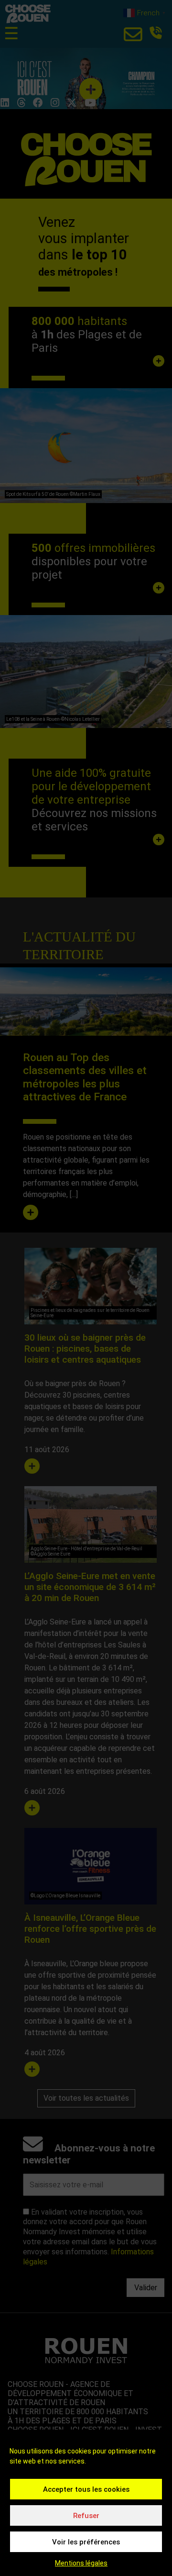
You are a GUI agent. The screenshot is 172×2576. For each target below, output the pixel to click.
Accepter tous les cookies (86, 2489)
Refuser (86, 2516)
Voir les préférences (86, 2542)
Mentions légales (81, 2563)
